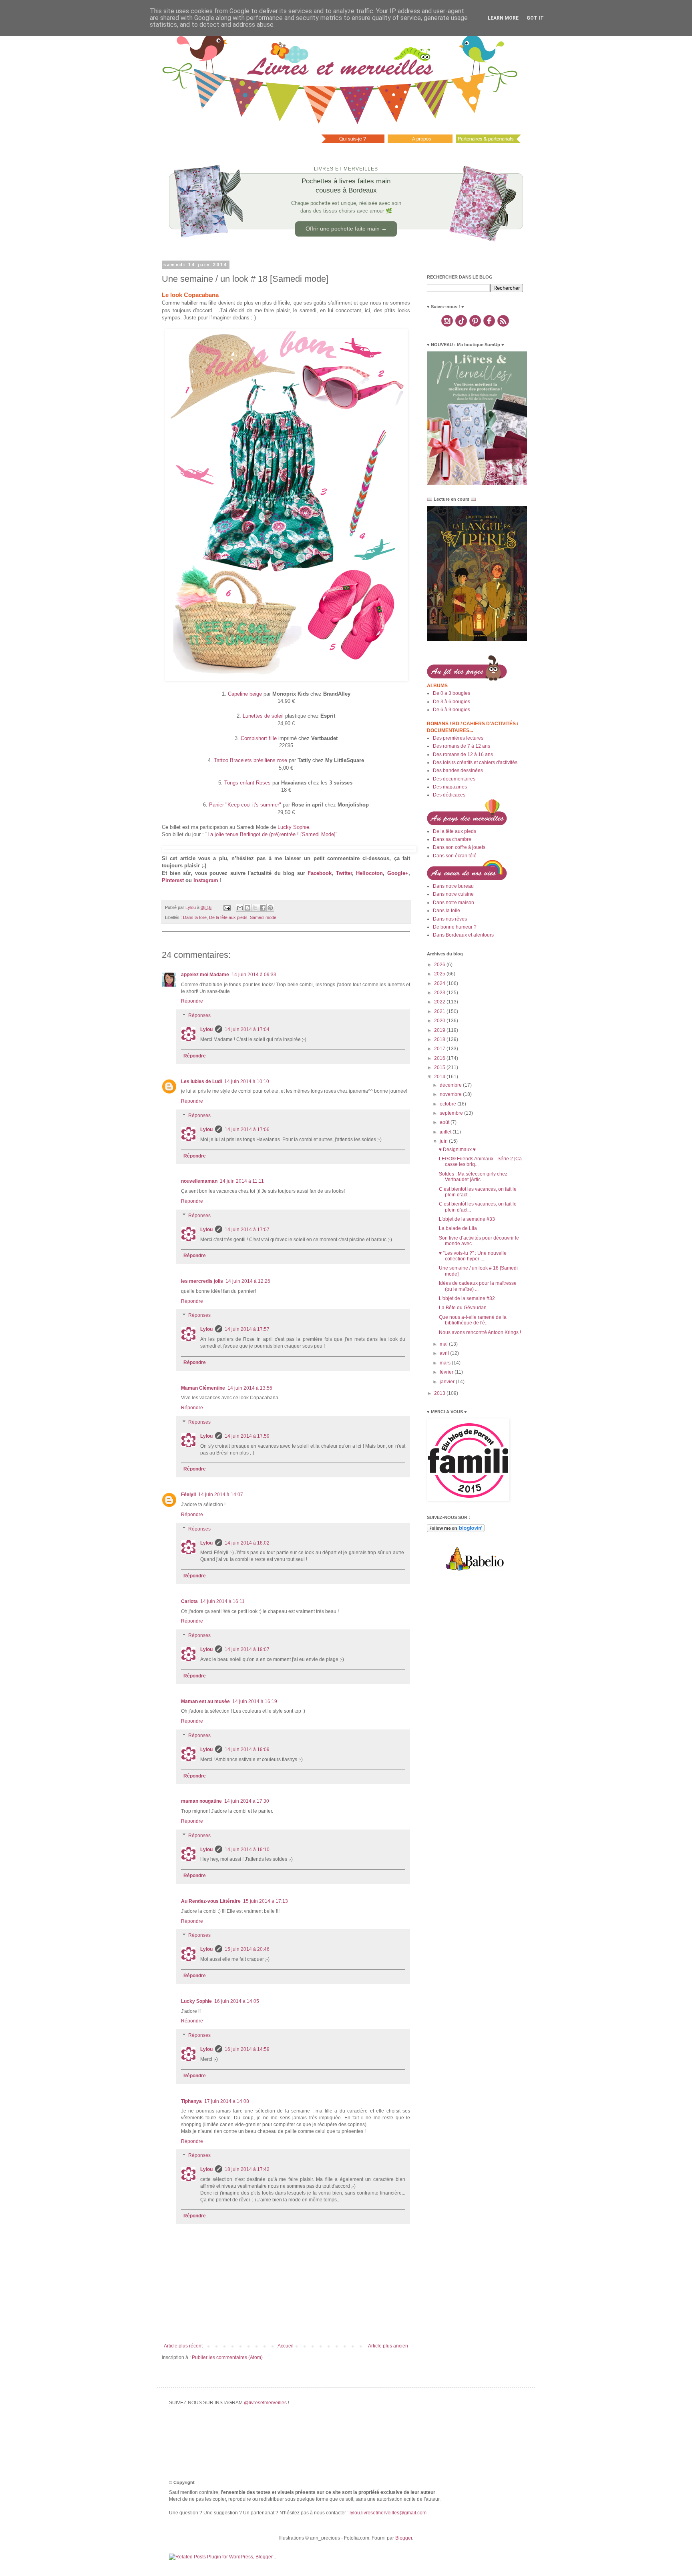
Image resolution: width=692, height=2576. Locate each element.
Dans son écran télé (455, 856)
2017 (440, 1049)
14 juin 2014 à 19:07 (247, 1649)
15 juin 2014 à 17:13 (266, 1901)
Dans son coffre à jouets (459, 847)
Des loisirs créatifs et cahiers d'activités (475, 762)
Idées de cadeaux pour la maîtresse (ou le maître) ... (478, 1286)
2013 (440, 1393)
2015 (440, 1067)
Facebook (320, 873)
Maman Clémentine (203, 1388)
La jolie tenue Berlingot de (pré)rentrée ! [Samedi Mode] (272, 834)
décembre (451, 1085)
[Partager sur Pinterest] (270, 908)
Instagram (206, 880)
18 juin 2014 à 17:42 (247, 2169)
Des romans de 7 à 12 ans (462, 746)
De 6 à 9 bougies (452, 710)
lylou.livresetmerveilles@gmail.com (388, 2513)
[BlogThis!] (247, 908)
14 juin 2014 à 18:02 (247, 1543)
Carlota (189, 1601)
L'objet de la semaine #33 (467, 1219)
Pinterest (173, 880)
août (445, 1122)
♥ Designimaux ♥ (457, 1150)
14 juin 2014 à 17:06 (247, 1130)
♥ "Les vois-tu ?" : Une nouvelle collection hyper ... (473, 1256)
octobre (449, 1104)
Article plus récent (183, 2346)
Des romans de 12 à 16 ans (463, 754)
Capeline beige (245, 694)
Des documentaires (454, 779)
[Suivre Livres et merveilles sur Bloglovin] (456, 1531)
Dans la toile (195, 917)
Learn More (503, 18)
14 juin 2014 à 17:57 (247, 1329)
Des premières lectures (458, 738)
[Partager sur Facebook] (263, 908)
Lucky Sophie (293, 827)
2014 (440, 1077)
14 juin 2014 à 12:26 (248, 1281)
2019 (440, 1030)
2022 (440, 1002)
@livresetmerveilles (265, 2403)
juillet (446, 1132)
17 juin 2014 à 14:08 (227, 2101)
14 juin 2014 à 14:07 (221, 1495)
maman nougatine (201, 1801)
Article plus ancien (388, 2346)
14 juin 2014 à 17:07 (247, 1230)
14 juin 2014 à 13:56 (250, 1388)
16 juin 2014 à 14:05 (237, 2001)
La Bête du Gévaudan (463, 1308)
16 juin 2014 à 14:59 (247, 2049)
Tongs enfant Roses (247, 783)
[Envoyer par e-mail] (240, 908)
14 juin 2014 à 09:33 (254, 975)
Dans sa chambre (452, 839)
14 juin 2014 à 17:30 (247, 1801)
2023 (440, 993)
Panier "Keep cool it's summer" (245, 805)
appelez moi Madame (205, 975)
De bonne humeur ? (455, 927)
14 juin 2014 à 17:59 (247, 1436)
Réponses (199, 1015)
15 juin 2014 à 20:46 (247, 1949)
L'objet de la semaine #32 (467, 1298)
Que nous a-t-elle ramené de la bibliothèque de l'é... (473, 1320)
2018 (440, 1039)
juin (444, 1141)
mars (446, 1363)
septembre (452, 1113)
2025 (440, 974)
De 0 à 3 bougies (452, 693)
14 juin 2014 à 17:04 (247, 1029)
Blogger (404, 2538)
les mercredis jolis (202, 1281)
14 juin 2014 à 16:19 (255, 1701)
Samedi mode (263, 917)
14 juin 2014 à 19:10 (247, 1850)
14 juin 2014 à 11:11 (242, 1181)
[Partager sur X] (255, 908)
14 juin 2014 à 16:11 (222, 1601)
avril (445, 1353)
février (447, 1372)
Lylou (206, 1029)
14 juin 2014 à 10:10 (247, 1081)
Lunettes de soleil (263, 716)
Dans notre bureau (453, 886)
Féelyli (188, 1495)
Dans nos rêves (450, 919)
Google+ (398, 873)
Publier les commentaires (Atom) (227, 2357)
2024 (440, 983)
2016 (440, 1058)
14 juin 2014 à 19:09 (247, 1749)
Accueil (286, 2346)
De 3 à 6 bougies (452, 702)
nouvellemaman (199, 1181)
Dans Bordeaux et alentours (463, 935)
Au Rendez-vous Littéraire (211, 1901)
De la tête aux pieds (228, 917)
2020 (440, 1021)
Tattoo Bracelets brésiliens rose (250, 760)
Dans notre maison (454, 903)
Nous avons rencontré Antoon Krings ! (480, 1332)
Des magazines (450, 787)
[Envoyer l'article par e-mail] (227, 907)
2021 (440, 1011)
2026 (440, 965)
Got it (535, 18)
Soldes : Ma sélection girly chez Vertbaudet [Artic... (473, 1177)
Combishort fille (259, 738)
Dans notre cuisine (453, 894)
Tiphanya (191, 2101)
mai (444, 1344)
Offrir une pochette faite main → (346, 229)
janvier (448, 1382)
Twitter (344, 873)
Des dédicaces (449, 795)
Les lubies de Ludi (201, 1081)
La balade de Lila (458, 1228)
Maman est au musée (205, 1701)
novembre (451, 1094)
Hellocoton (369, 873)
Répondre (192, 1001)
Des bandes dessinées (458, 770)
